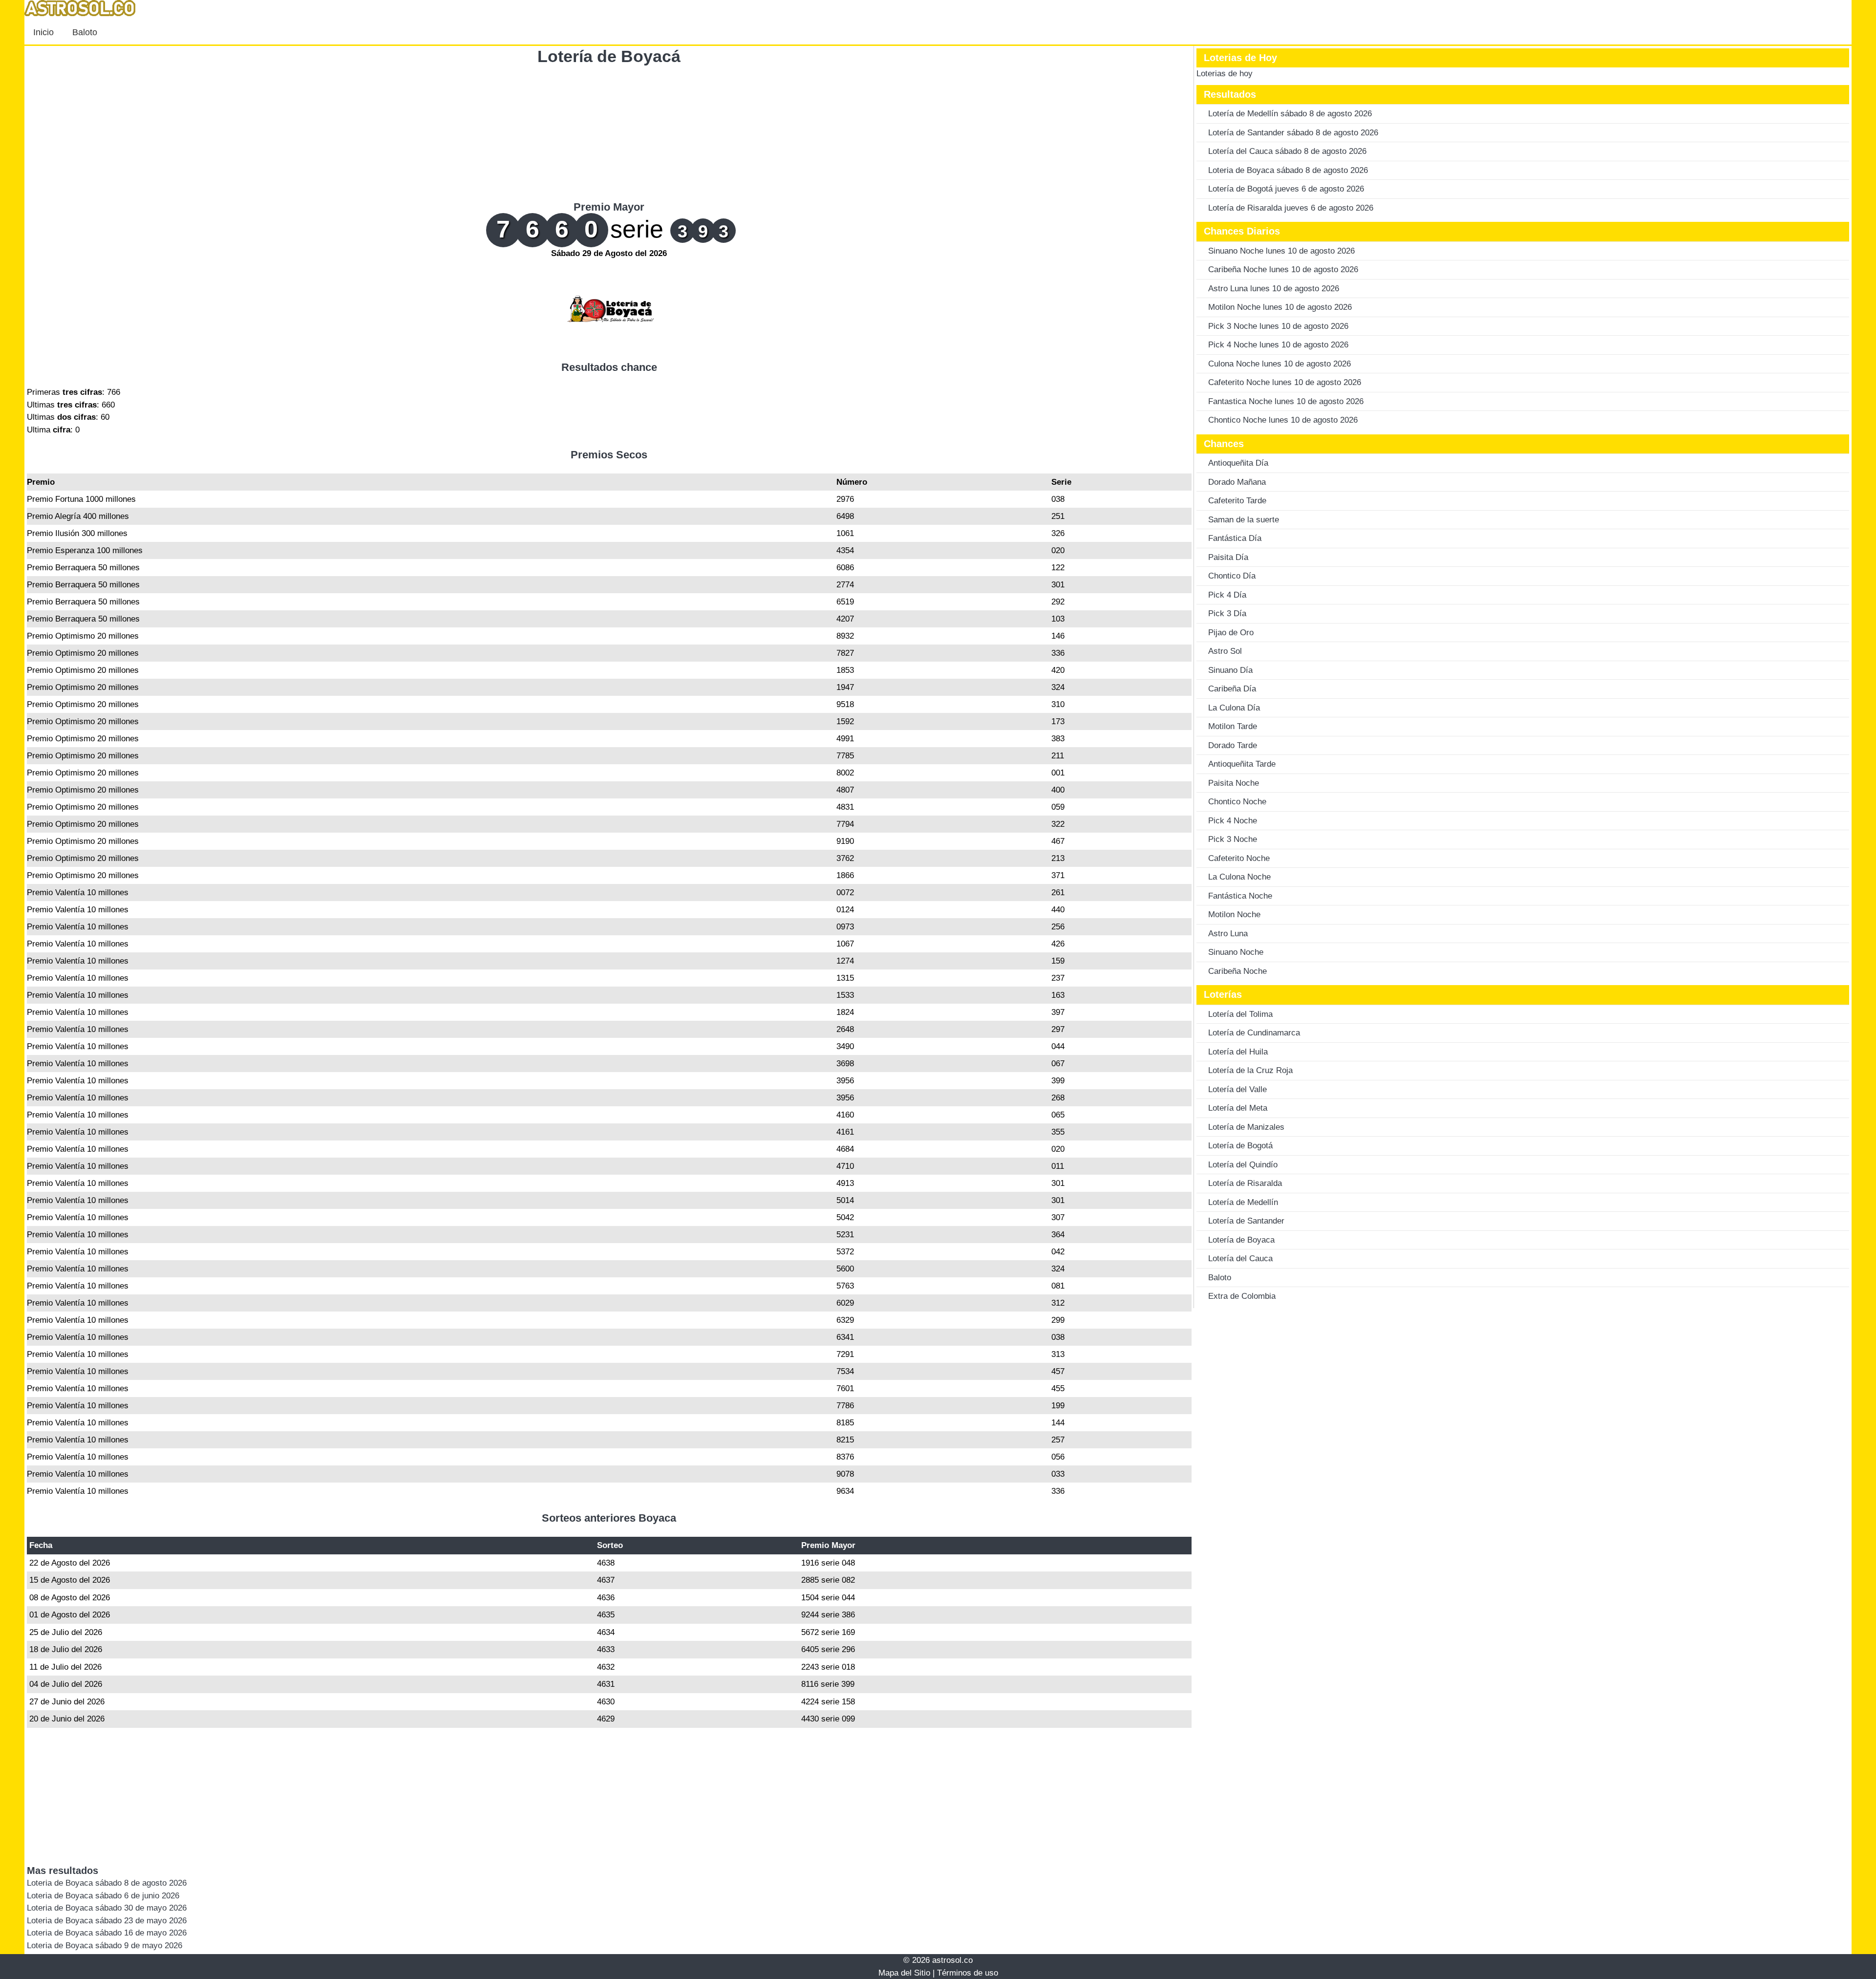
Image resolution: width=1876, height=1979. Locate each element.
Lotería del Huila (1238, 1052)
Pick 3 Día (1227, 613)
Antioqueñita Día (1238, 463)
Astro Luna (1228, 934)
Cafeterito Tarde (1237, 501)
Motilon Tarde (1233, 726)
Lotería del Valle (1237, 1089)
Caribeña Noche (1237, 971)
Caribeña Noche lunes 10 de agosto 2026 (1283, 269)
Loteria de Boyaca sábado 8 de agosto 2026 (1288, 170)
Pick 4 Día (1227, 595)
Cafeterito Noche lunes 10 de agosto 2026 (1285, 382)
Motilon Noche (1234, 914)
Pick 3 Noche (1233, 839)
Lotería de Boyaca (1241, 1240)
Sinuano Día (1230, 670)
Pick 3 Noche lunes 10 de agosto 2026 (1278, 326)
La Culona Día (1234, 708)
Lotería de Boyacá (609, 56)
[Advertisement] (609, 132)
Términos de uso (968, 1973)
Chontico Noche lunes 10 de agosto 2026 (1283, 420)
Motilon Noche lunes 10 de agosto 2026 (1280, 307)
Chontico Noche (1237, 802)
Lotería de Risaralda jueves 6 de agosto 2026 (1291, 208)
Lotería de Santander (1246, 1221)
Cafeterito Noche (1239, 858)
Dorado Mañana (1237, 482)
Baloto (85, 32)
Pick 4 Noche (1233, 821)
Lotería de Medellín (1243, 1202)
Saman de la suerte (1244, 520)
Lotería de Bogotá (1240, 1146)
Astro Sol (1225, 651)
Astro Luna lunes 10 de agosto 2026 (1274, 289)
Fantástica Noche (1240, 896)
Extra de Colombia (1242, 1296)
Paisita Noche (1234, 783)
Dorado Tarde (1233, 745)
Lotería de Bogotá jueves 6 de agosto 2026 (1286, 189)
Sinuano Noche (1236, 952)
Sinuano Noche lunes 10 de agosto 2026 (1281, 251)
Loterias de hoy (1225, 74)
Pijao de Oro (1231, 633)
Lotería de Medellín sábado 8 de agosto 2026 (1290, 114)
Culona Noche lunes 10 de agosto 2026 (1279, 364)
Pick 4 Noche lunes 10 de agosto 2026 (1278, 345)
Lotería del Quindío (1243, 1165)
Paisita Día (1228, 557)
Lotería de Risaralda (1245, 1183)
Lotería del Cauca (1240, 1258)
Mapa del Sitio (904, 1973)
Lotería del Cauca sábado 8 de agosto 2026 (1287, 151)
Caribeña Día (1232, 689)
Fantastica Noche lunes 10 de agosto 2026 (1286, 401)
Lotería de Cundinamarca (1254, 1033)
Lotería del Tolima (1240, 1014)
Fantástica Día (1235, 538)
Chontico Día (1232, 576)
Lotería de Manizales (1246, 1127)
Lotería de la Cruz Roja (1250, 1070)
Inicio (43, 32)
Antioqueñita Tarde (1242, 764)
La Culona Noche (1239, 877)
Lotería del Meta (1238, 1108)
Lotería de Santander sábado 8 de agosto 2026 (1293, 133)
